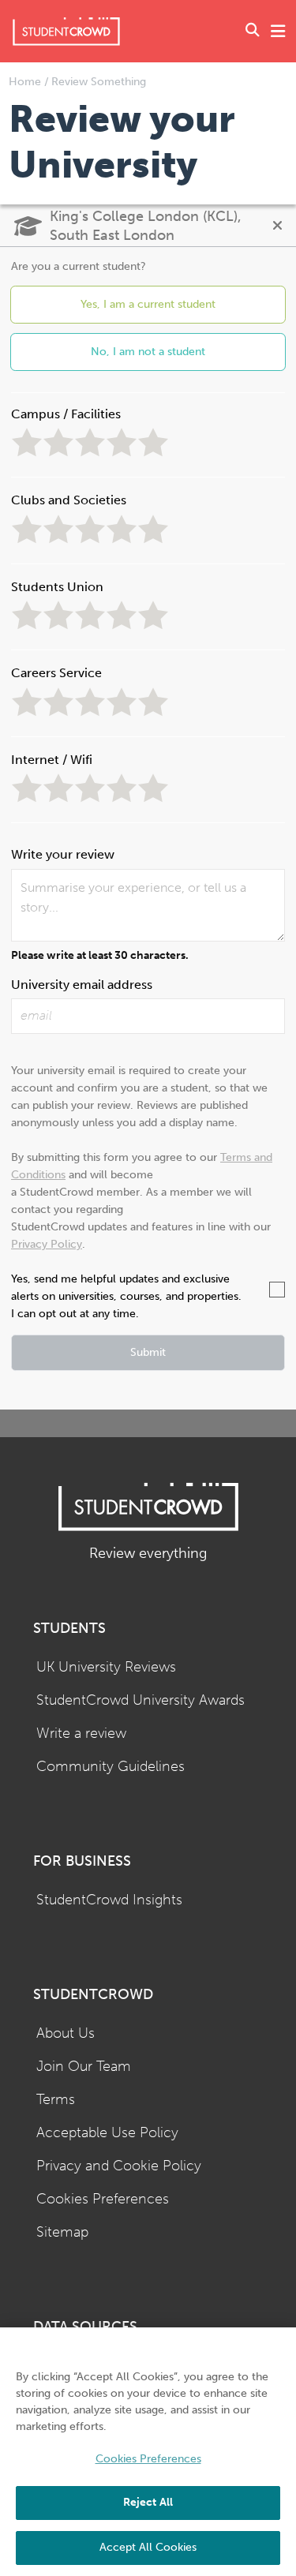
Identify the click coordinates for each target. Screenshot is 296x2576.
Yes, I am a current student (148, 304)
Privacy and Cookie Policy (119, 2166)
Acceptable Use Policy (107, 2133)
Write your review (63, 854)
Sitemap (62, 2232)
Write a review (81, 1734)
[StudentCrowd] (66, 31)
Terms (56, 2100)
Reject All (148, 2502)
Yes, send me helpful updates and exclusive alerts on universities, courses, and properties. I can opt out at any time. (126, 1296)
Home (26, 82)
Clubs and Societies (69, 500)
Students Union (57, 587)
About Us (66, 2033)
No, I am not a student (148, 352)
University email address (82, 985)
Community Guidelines (111, 1767)
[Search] (253, 32)
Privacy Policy (47, 1244)
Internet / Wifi (52, 760)
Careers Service (56, 673)
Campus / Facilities (66, 414)
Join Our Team (84, 2067)
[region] (148, 2452)
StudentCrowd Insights (109, 1900)
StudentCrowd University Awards (141, 1700)
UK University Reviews (106, 1667)
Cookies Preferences (103, 2199)
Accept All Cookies (148, 2547)
